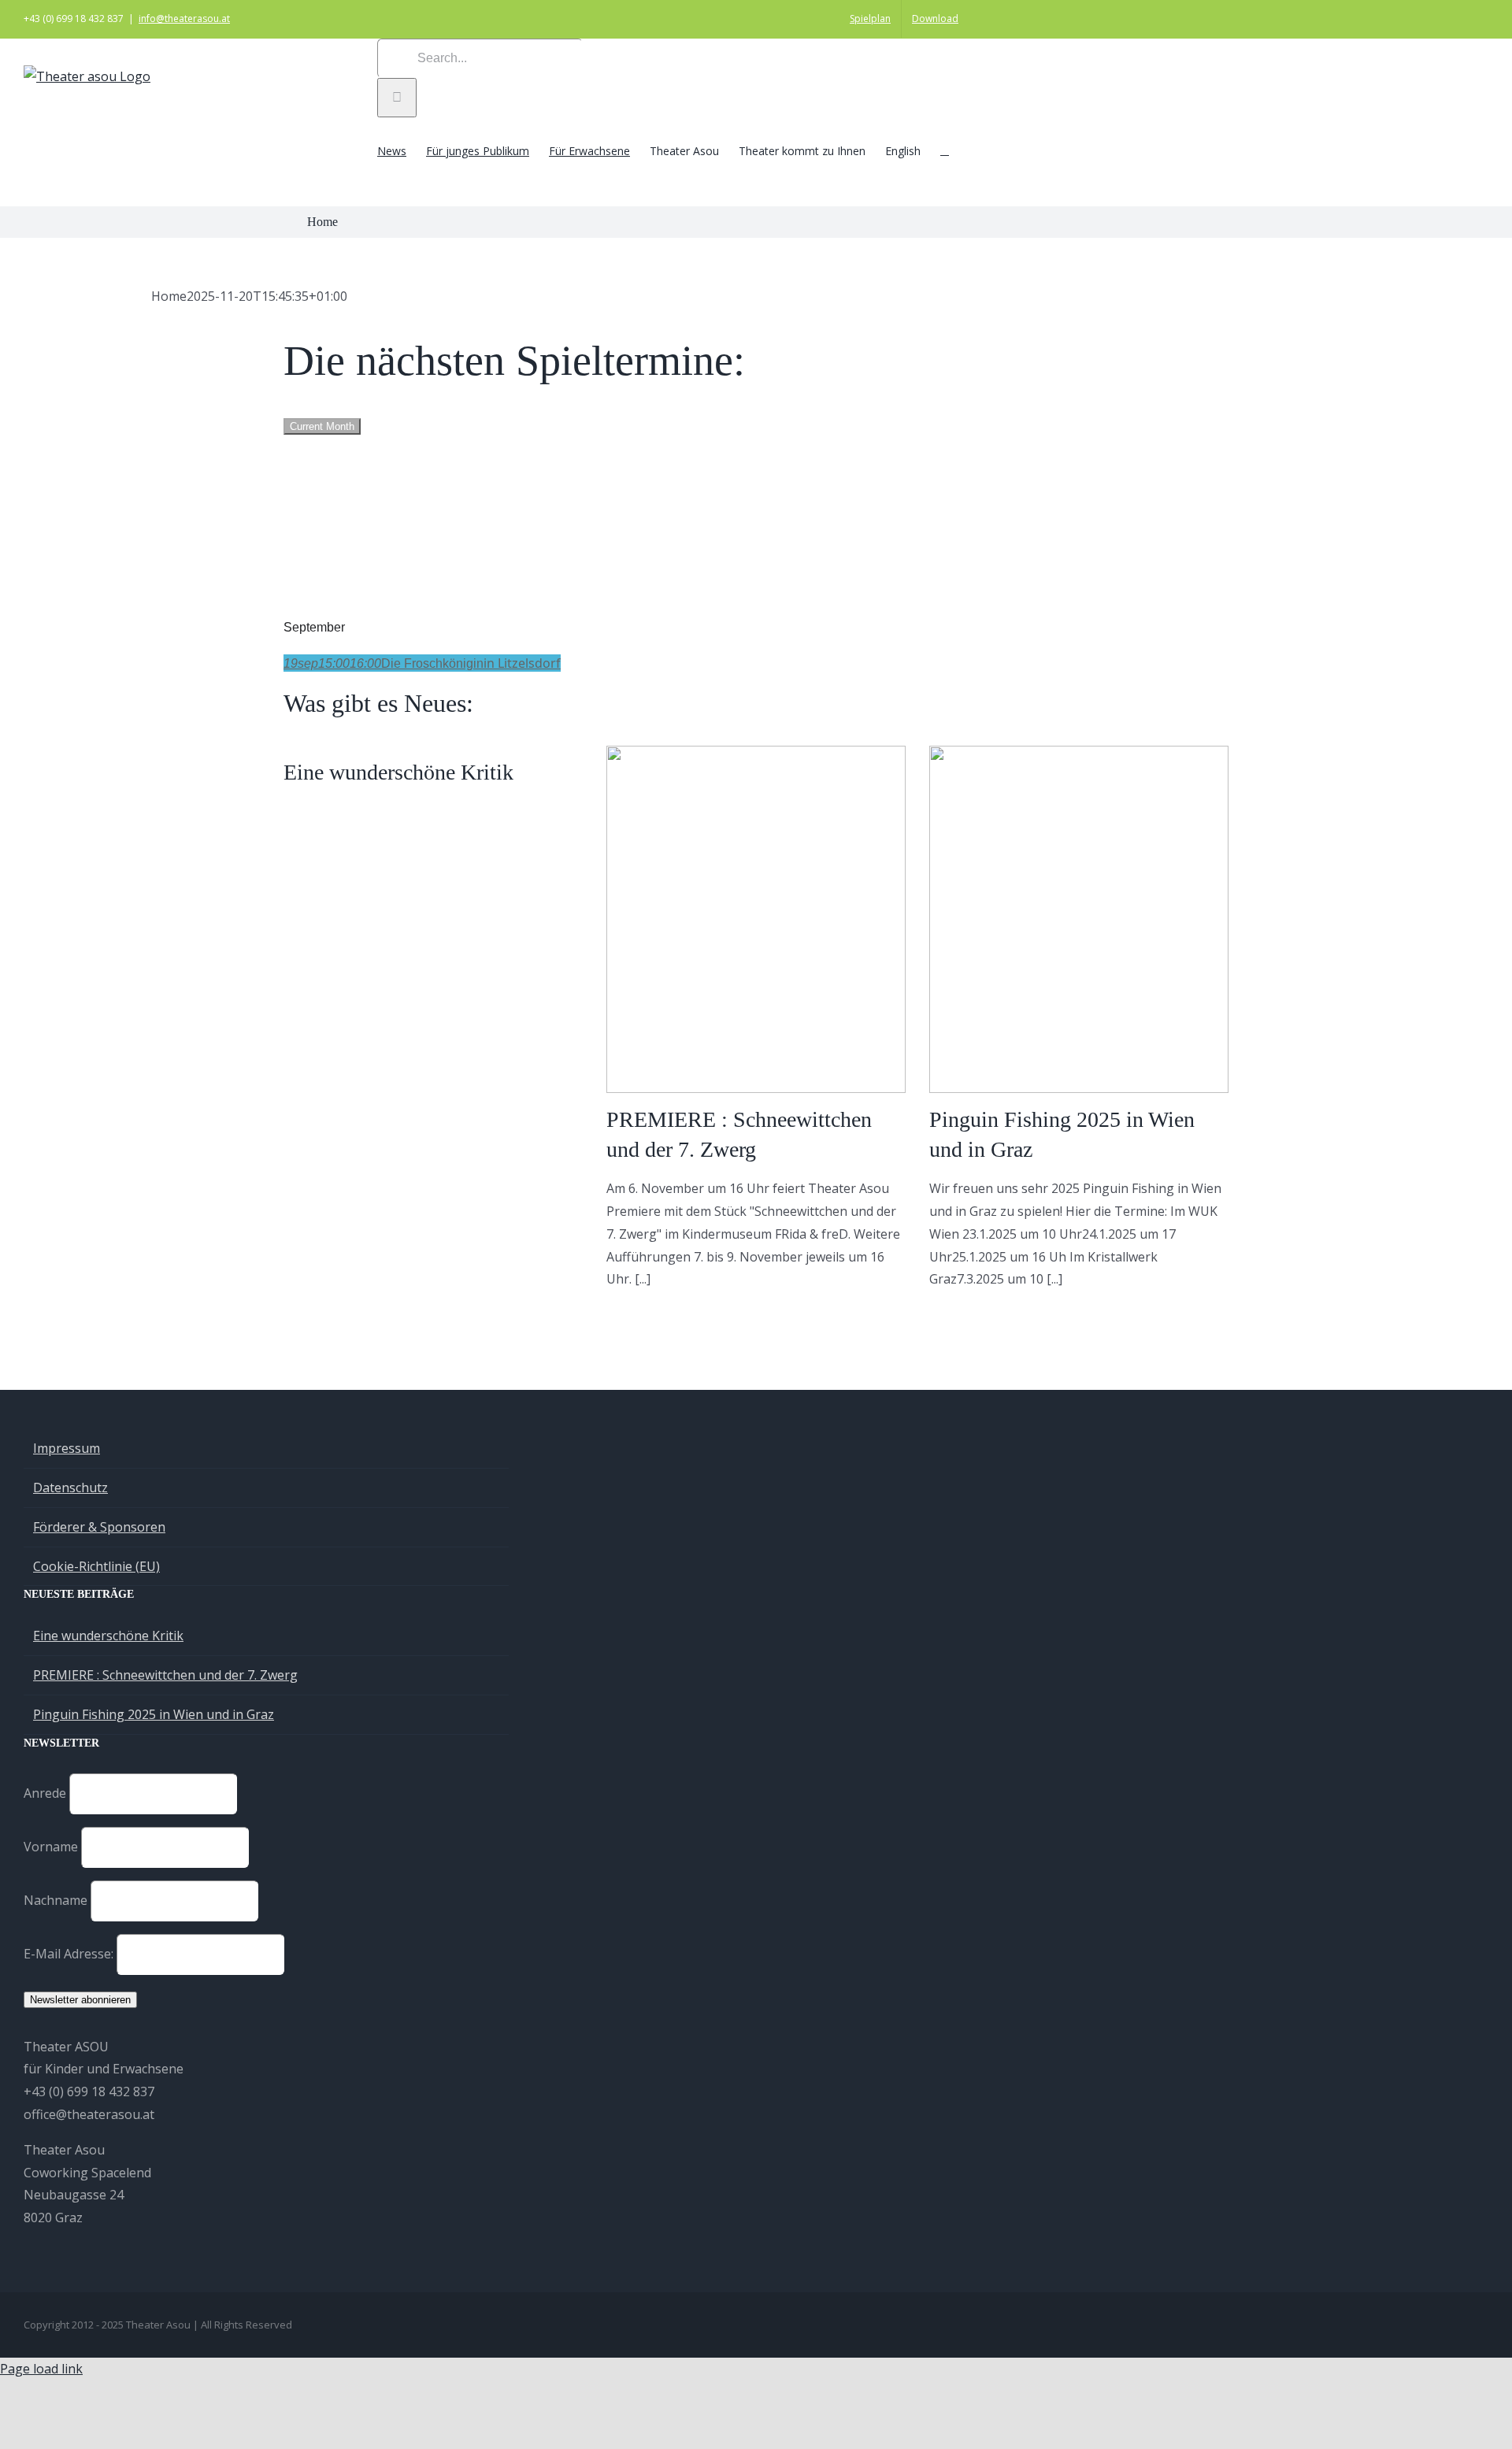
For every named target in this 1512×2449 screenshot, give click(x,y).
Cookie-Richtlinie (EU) (96, 1566)
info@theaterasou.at (184, 19)
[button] (945, 150)
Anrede (45, 1793)
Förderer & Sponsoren (99, 1527)
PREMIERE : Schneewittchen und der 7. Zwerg (165, 1675)
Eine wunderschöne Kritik (398, 772)
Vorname (51, 1847)
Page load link (41, 2369)
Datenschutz (70, 1488)
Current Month (322, 426)
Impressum (67, 1448)
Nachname (56, 1900)
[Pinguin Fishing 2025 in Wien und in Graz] (1079, 919)
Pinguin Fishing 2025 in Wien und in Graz (154, 1714)
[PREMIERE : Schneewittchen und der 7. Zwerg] (756, 919)
